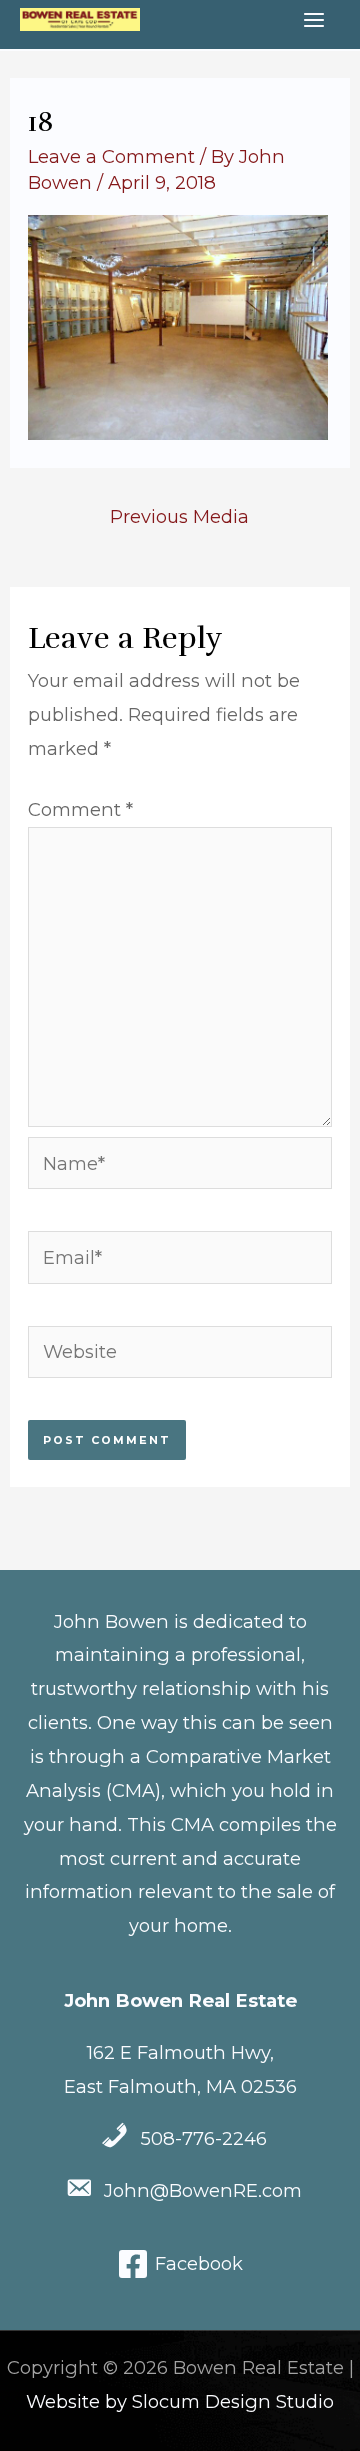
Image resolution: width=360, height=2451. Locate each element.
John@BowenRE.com (203, 2190)
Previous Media (179, 516)
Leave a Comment (111, 156)
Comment (80, 809)
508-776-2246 (203, 2138)
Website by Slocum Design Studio (180, 2401)
